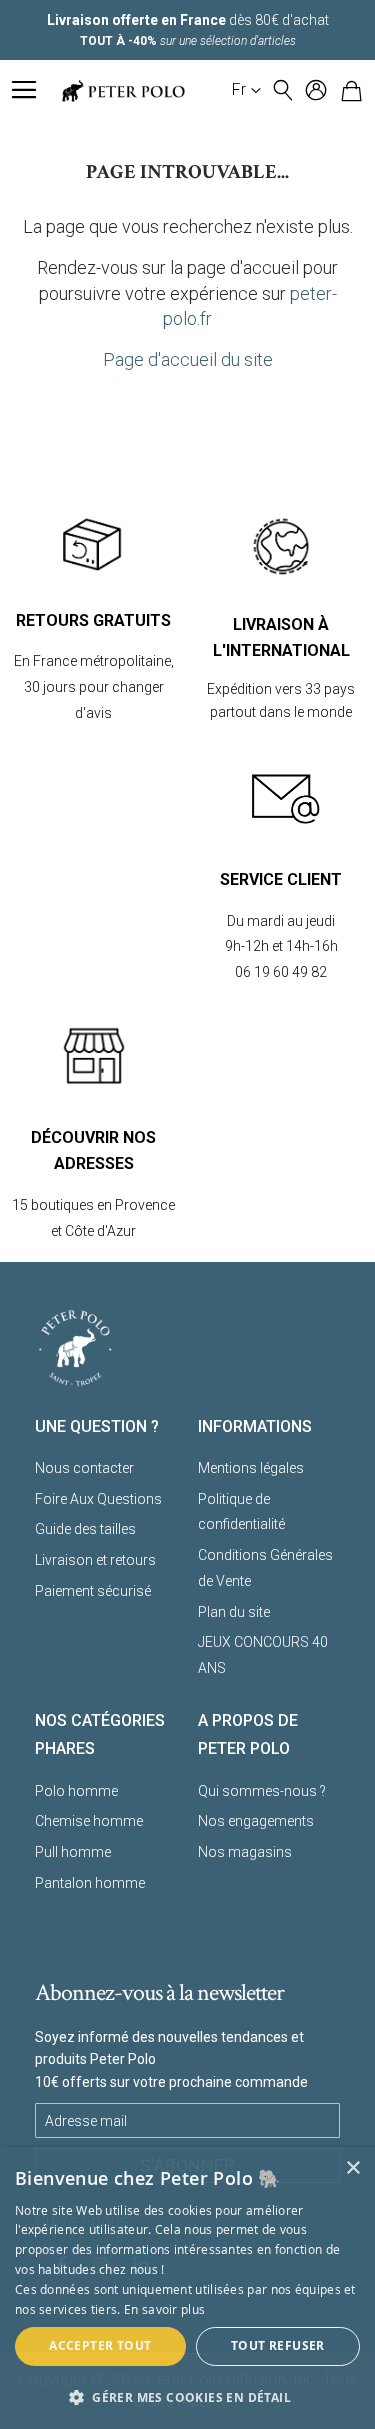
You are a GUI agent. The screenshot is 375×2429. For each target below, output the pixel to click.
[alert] (187, 2288)
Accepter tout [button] (100, 2345)
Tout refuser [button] (278, 2345)
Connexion (316, 90)
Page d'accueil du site (188, 359)
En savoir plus (164, 2309)
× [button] (352, 2168)
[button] (246, 90)
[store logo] (123, 90)
